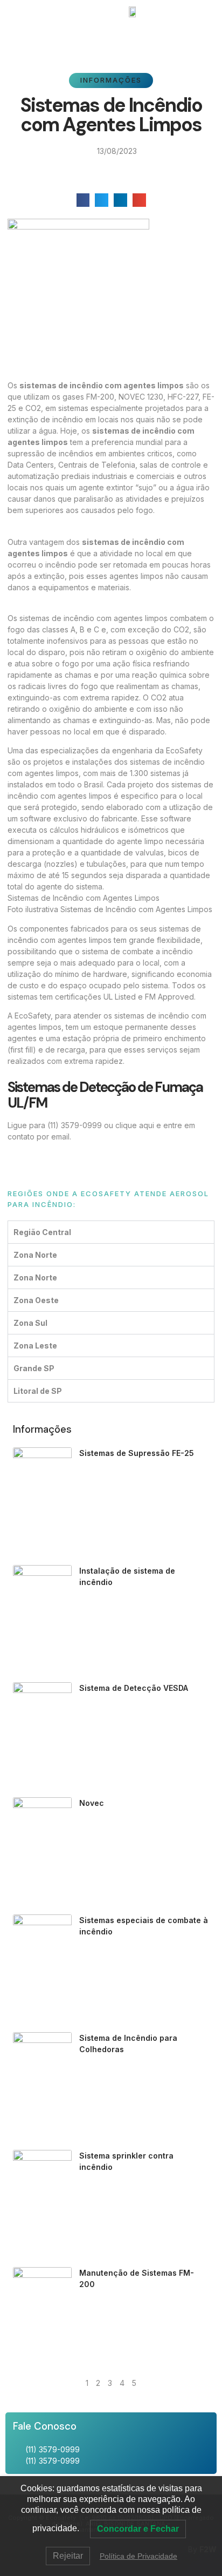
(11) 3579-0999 (75, 1125)
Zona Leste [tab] (35, 1346)
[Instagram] (101, 35)
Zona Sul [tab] (30, 1323)
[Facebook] (82, 35)
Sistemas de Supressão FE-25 (137, 1453)
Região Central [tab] (42, 1232)
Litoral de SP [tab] (38, 1391)
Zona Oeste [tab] (36, 1300)
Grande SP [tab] (34, 1368)
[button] (22, 11)
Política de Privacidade (138, 2556)
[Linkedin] (121, 35)
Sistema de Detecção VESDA (134, 1688)
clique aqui (135, 1125)
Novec (92, 1803)
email (60, 1137)
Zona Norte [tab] (35, 1255)
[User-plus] (140, 35)
